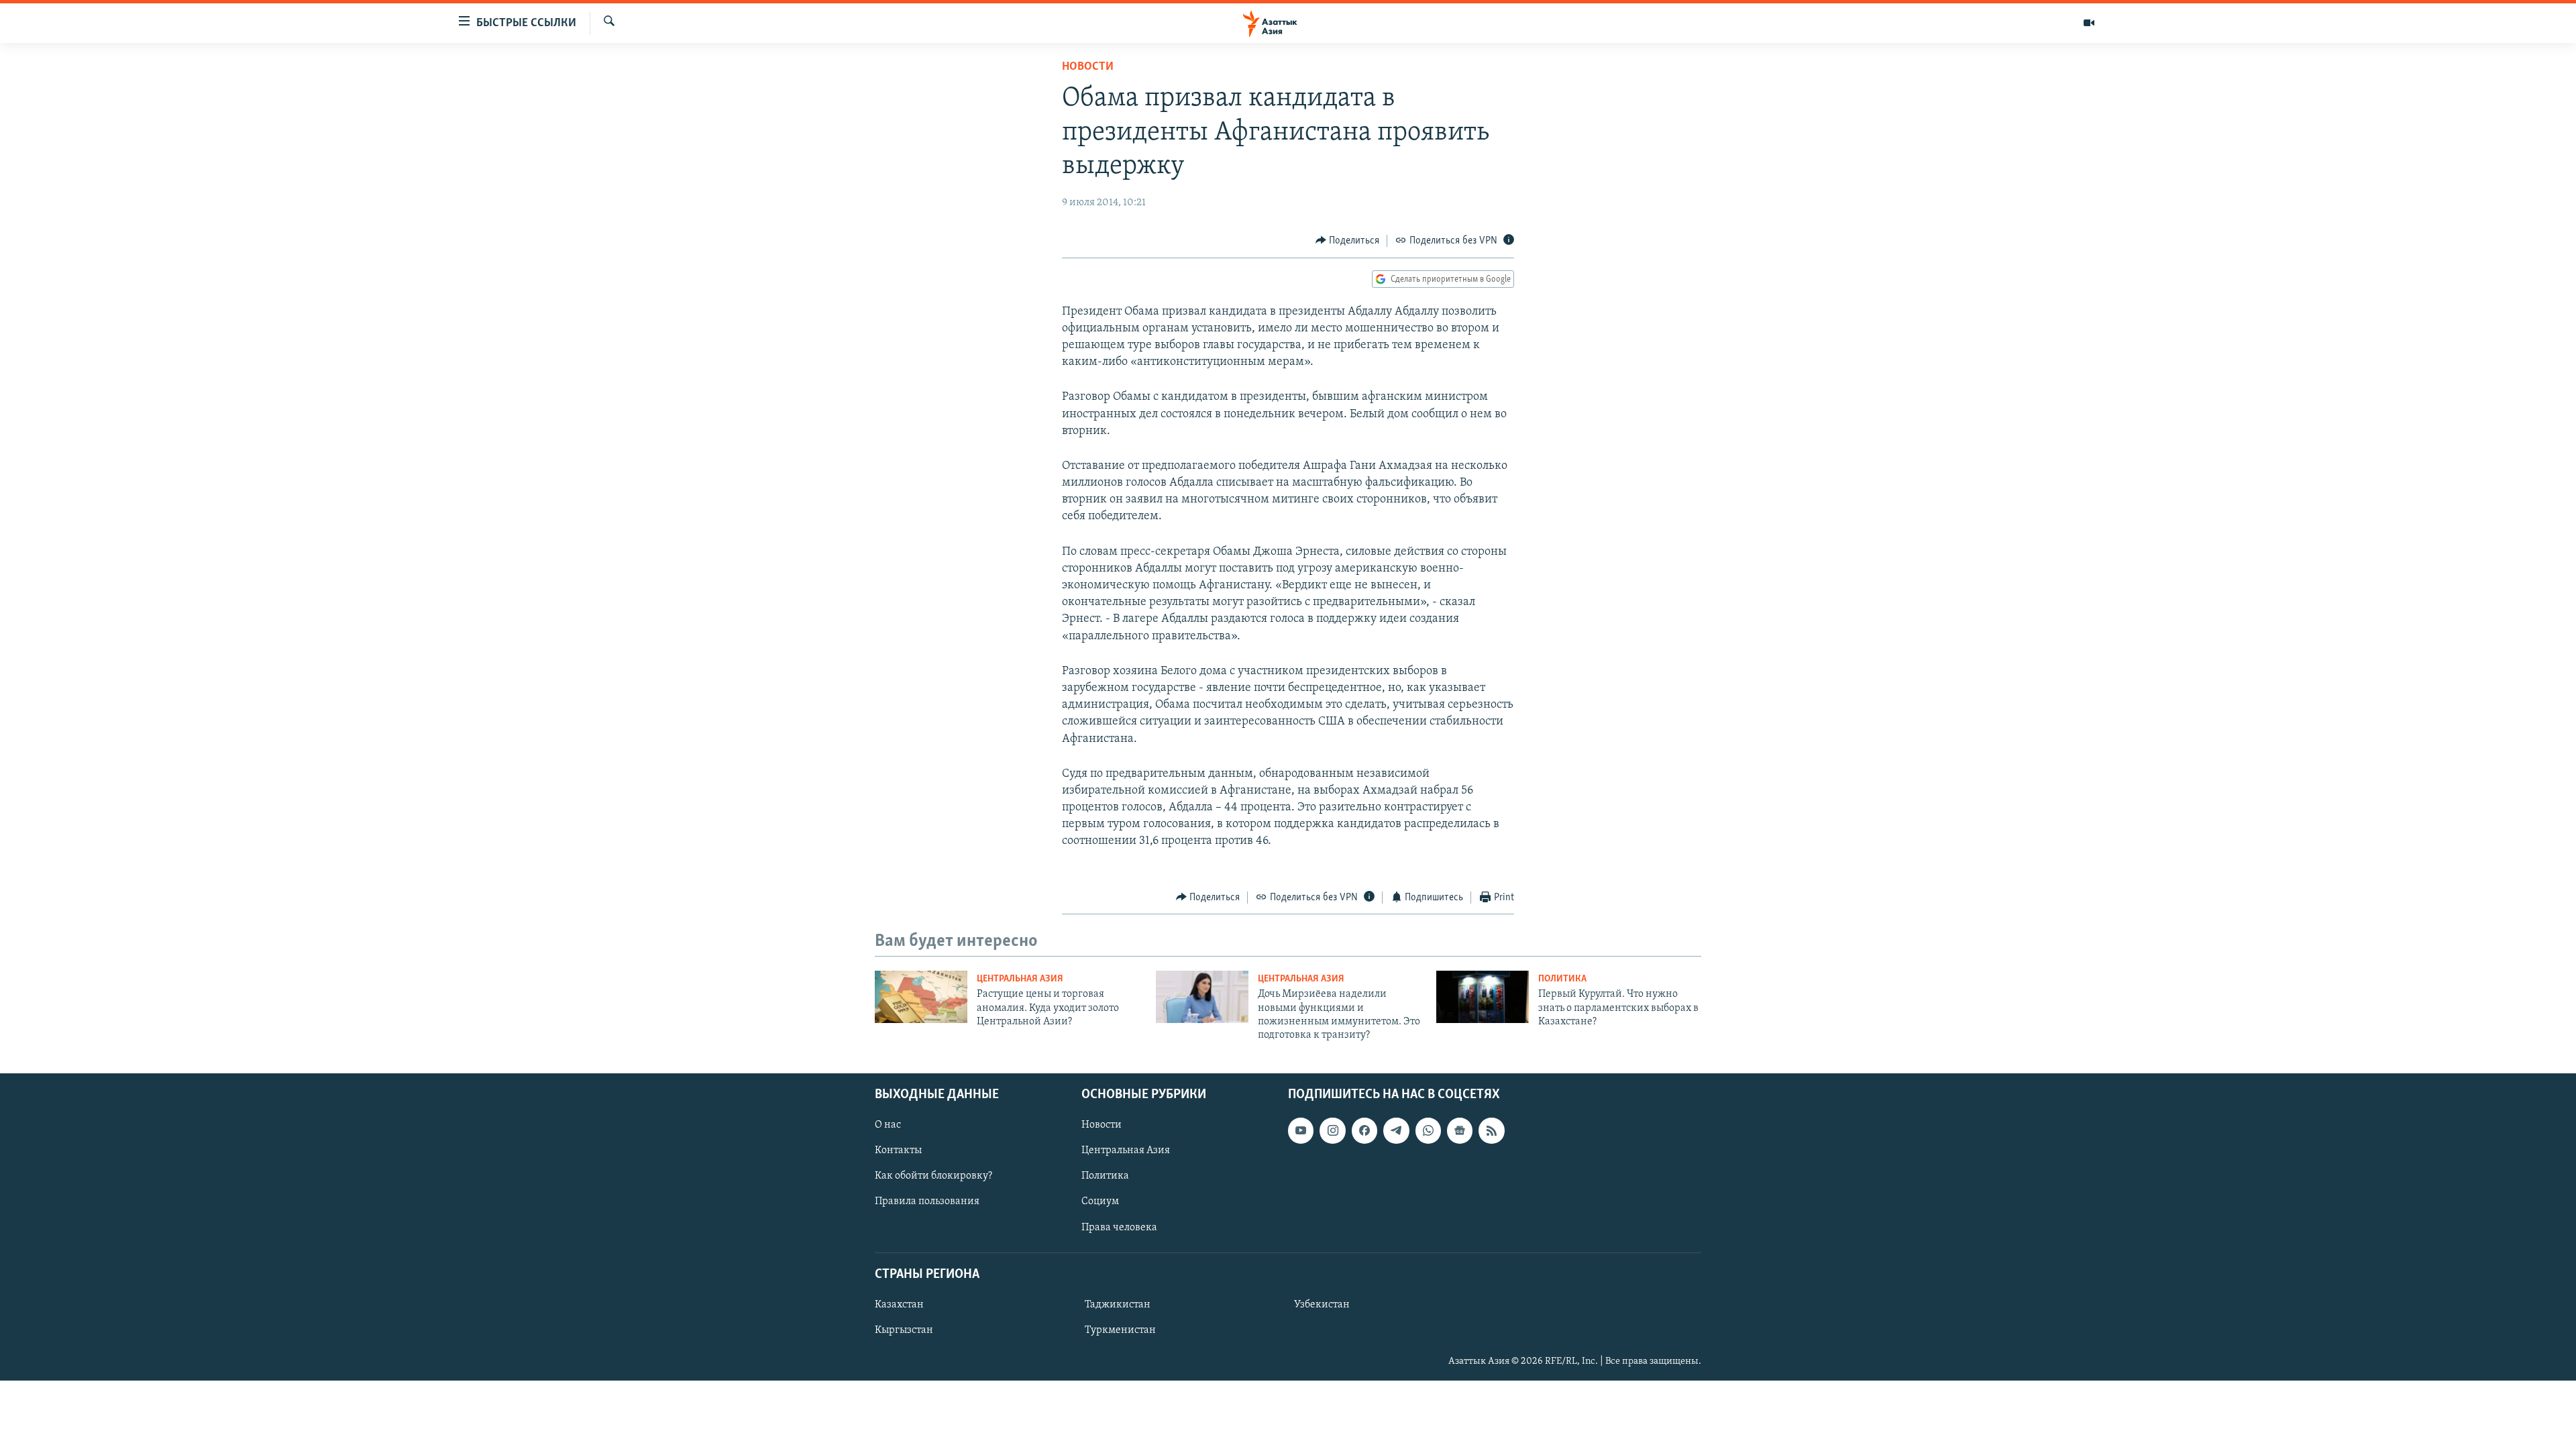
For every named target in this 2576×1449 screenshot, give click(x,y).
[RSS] (1491, 1130)
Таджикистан (1118, 1305)
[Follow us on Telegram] (1396, 1130)
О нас (888, 1125)
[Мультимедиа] (2089, 23)
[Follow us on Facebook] (1364, 1130)
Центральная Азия (1020, 979)
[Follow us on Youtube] (1301, 1130)
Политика (1562, 979)
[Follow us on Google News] (1460, 1130)
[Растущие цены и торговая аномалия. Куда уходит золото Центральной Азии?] (921, 997)
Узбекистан (1322, 1305)
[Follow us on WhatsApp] (1428, 1130)
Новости (1088, 67)
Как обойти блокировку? (933, 1176)
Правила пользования (927, 1201)
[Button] (1348, 241)
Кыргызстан (904, 1330)
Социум (1100, 1201)
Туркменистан (1120, 1330)
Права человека (1119, 1227)
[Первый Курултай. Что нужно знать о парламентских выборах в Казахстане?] (1483, 997)
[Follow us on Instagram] (1332, 1130)
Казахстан (899, 1305)
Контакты (898, 1150)
